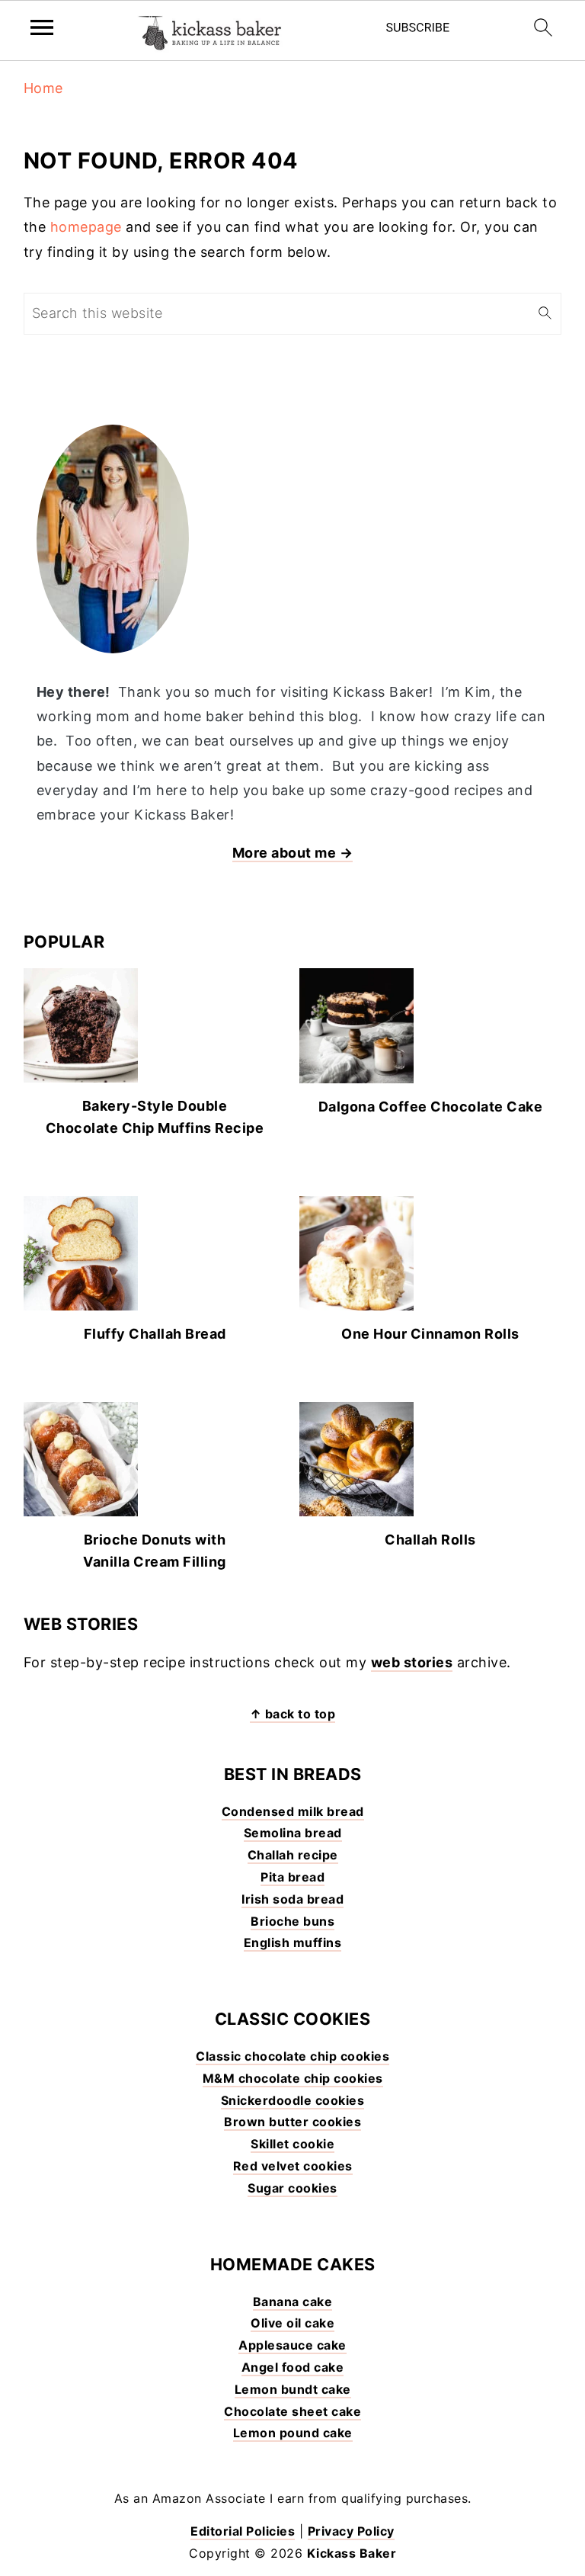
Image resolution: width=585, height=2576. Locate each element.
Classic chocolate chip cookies (292, 2056)
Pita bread (292, 1877)
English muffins (293, 1942)
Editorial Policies (243, 2531)
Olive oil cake (292, 2323)
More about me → (293, 853)
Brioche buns (292, 1921)
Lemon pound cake (293, 2433)
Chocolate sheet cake (292, 2411)
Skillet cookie (292, 2144)
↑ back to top (293, 1714)
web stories (412, 1662)
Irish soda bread (292, 1899)
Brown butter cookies (292, 2122)
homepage (86, 227)
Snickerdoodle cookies (293, 2100)
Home (43, 88)
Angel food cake (293, 2367)
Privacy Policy (351, 2531)
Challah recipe (293, 1855)
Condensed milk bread (293, 1811)
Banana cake (293, 2302)
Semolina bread (293, 1833)
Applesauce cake (292, 2345)
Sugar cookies (292, 2188)
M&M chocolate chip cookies (293, 2078)
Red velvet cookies (293, 2166)
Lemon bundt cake (293, 2389)
